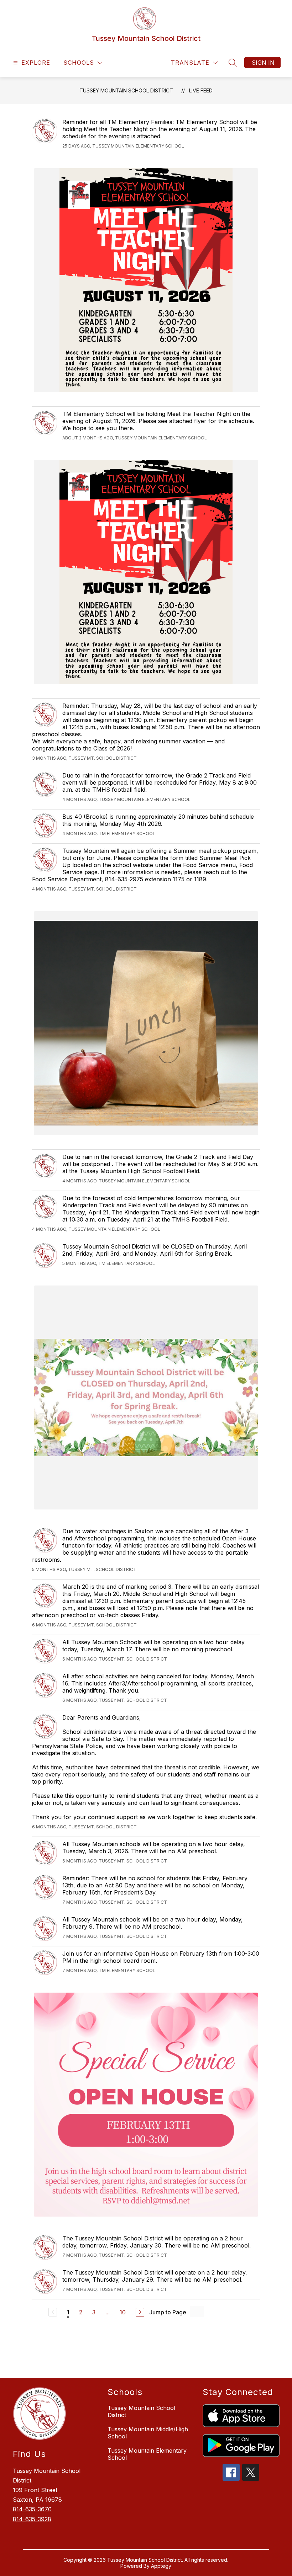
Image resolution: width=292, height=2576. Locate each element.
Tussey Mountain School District (126, 90)
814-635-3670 (32, 2509)
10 (123, 2312)
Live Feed (201, 90)
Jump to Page (168, 2312)
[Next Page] (140, 2312)
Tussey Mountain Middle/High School (148, 2433)
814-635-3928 (32, 2519)
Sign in (263, 63)
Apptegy (161, 2566)
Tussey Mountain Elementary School (147, 2454)
